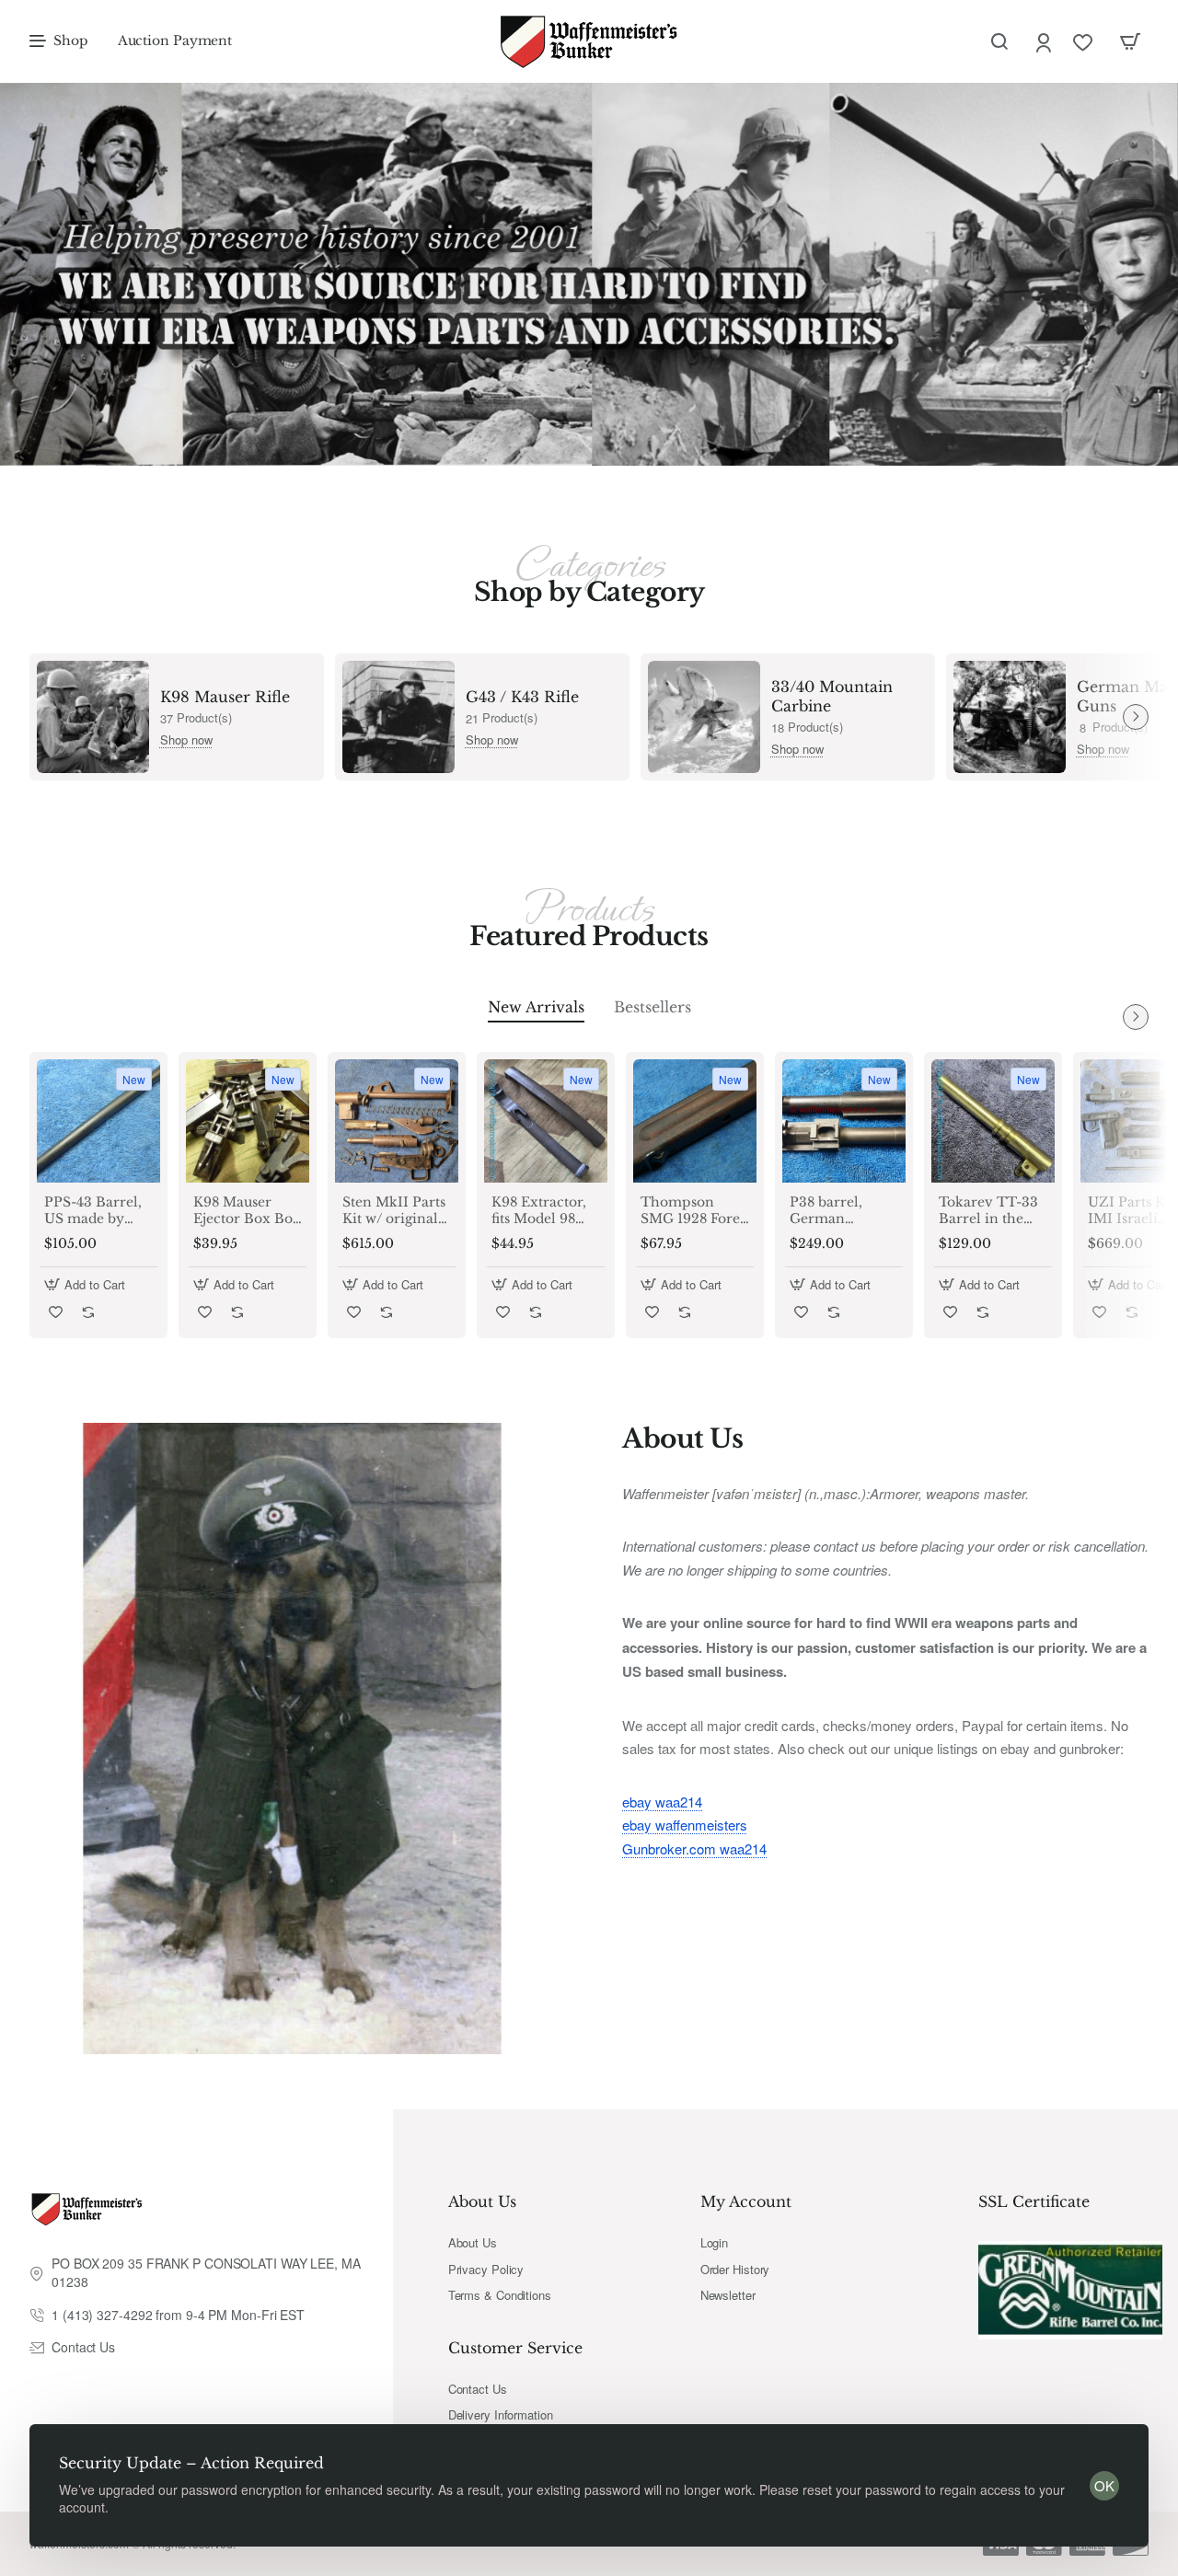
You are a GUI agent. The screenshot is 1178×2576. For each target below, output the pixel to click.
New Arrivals (536, 1007)
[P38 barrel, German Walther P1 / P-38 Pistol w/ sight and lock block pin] (844, 1121)
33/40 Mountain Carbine (832, 696)
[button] (87, 1284)
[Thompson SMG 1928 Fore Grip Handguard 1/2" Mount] (695, 1121)
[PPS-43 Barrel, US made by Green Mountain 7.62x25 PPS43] (98, 1121)
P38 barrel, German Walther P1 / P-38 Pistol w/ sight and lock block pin (839, 1211)
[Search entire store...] (999, 41)
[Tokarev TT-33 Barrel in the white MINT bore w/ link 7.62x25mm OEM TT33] (993, 1121)
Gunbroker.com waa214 (694, 1848)
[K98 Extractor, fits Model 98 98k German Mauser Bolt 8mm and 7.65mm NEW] (546, 1121)
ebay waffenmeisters (685, 1825)
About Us (482, 2201)
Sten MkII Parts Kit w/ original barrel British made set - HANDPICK (394, 1211)
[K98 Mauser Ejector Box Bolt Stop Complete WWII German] (248, 1121)
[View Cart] (1130, 41)
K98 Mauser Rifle (225, 697)
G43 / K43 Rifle (522, 697)
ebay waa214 (662, 1802)
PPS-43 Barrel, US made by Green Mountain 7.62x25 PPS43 (93, 1211)
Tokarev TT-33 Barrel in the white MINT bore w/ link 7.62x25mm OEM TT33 (988, 1211)
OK (1104, 2485)
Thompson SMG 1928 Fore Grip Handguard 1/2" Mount (692, 1211)
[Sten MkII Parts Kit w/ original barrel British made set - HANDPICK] (397, 1121)
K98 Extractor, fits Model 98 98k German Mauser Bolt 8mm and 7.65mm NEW (539, 1211)
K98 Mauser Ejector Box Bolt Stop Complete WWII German (248, 1211)
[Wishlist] (1085, 42)
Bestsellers (653, 1007)
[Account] (1045, 42)
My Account (746, 2201)
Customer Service (515, 2348)
